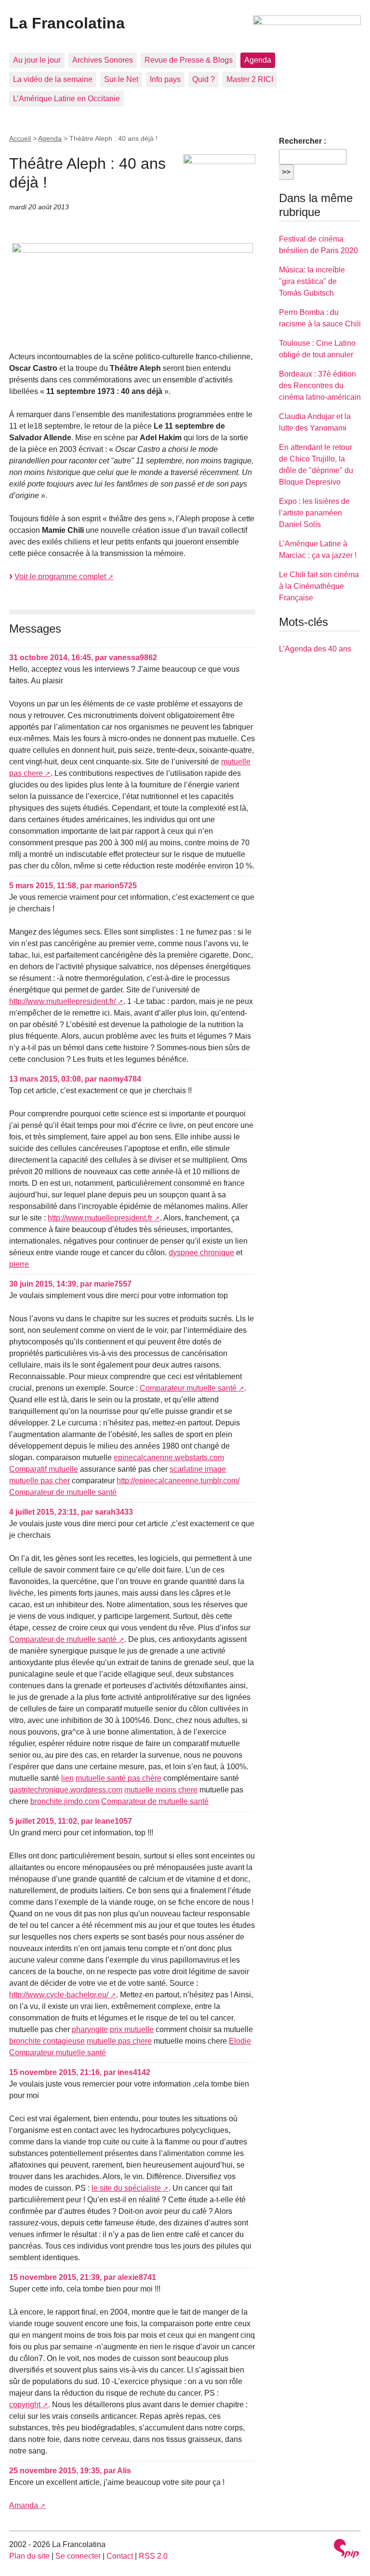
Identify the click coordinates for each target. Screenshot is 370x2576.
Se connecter (78, 2556)
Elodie (240, 2041)
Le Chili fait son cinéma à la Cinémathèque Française (319, 586)
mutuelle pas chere (119, 2041)
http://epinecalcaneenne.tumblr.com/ (178, 1481)
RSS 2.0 (153, 2556)
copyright (25, 2405)
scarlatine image (198, 1469)
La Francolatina (67, 23)
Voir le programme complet (60, 576)
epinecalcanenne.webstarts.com (169, 1457)
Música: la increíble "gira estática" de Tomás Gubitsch (312, 281)
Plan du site (29, 2556)
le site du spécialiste (126, 2188)
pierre (19, 1264)
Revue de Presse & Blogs (189, 60)
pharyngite (90, 2029)
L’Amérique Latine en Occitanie (66, 99)
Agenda (258, 60)
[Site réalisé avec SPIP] (346, 2550)
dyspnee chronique (201, 1253)
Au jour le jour (37, 60)
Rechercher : (303, 141)
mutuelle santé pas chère (119, 1778)
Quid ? (204, 79)
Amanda (24, 2505)
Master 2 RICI (250, 79)
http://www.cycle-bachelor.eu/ (59, 1995)
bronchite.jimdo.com (65, 1801)
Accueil (20, 138)
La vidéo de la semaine (53, 79)
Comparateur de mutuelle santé (63, 1492)
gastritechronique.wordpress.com (66, 1790)
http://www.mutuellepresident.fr (100, 1218)
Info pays (165, 79)
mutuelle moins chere (161, 1790)
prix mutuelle (132, 2029)
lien (67, 1778)
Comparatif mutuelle (44, 1469)
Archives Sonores (103, 60)
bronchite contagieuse (47, 2041)
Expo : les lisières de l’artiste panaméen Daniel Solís (314, 513)
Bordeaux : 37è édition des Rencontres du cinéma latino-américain (320, 386)
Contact (120, 2556)
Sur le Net (121, 79)
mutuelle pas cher (40, 1481)
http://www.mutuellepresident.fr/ (62, 1001)
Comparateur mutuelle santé (188, 1388)
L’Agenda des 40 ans (315, 649)
